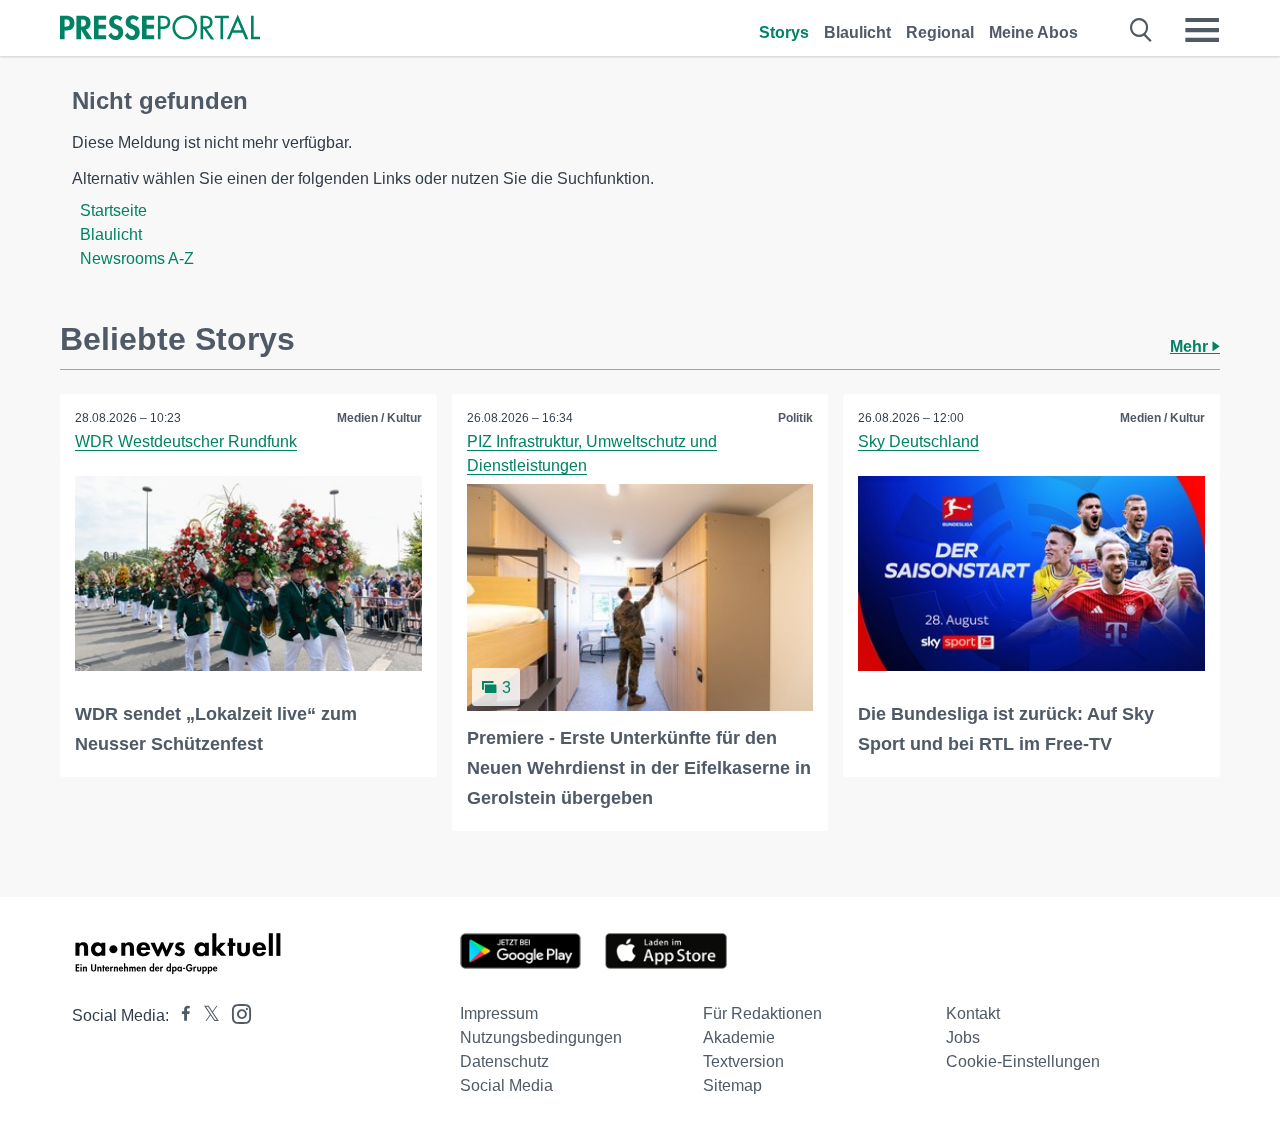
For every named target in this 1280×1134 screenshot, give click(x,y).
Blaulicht (857, 32)
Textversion (743, 1061)
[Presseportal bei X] (205, 1015)
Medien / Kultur (379, 418)
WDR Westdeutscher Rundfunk (186, 441)
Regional (940, 32)
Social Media (506, 1085)
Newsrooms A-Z (137, 258)
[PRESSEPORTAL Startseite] (160, 29)
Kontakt (973, 1013)
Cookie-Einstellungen (1023, 1061)
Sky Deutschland (918, 441)
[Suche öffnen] (1141, 30)
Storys (784, 32)
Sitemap (732, 1085)
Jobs (963, 1037)
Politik (795, 418)
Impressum (499, 1013)
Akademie (739, 1037)
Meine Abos (1033, 32)
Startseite (113, 210)
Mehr (1191, 346)
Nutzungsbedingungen (541, 1037)
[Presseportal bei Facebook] (180, 1015)
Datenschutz (504, 1061)
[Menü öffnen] (1202, 30)
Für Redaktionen (762, 1013)
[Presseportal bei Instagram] (235, 1012)
